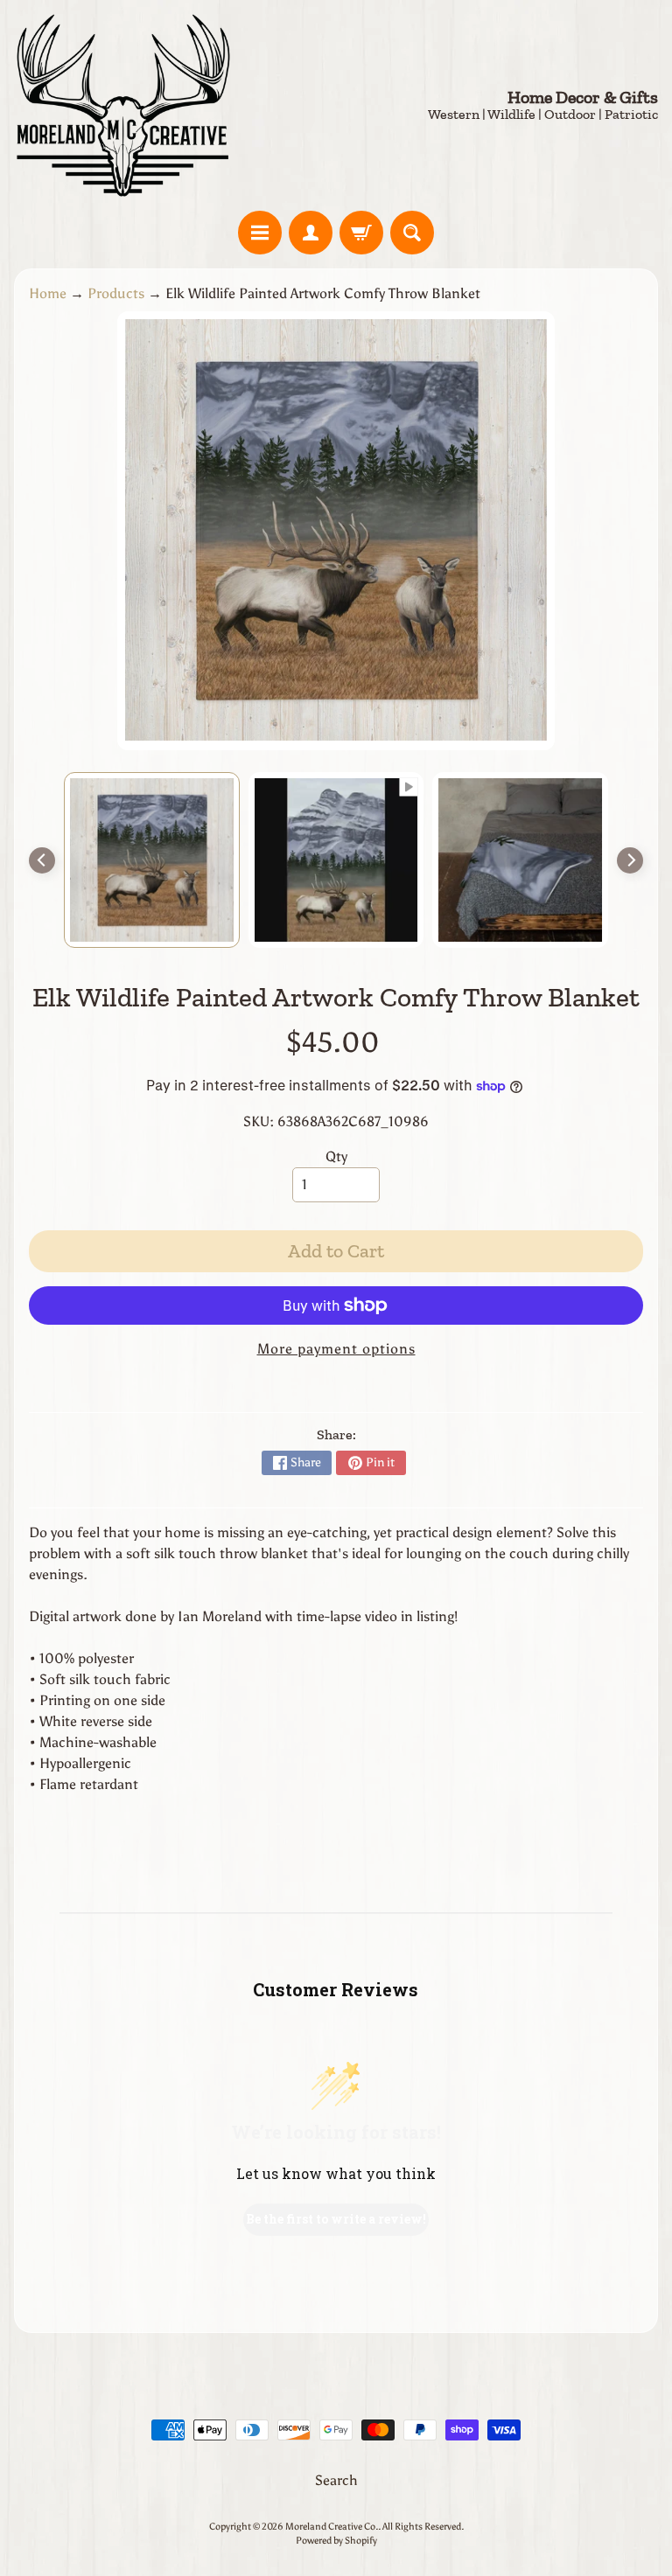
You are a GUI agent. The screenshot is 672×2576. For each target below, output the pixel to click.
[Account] (311, 233)
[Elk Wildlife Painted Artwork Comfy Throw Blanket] (152, 860)
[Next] (630, 860)
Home (48, 293)
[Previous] (42, 860)
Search (336, 2480)
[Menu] (260, 233)
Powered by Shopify (336, 2540)
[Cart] (361, 233)
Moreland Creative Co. (332, 2526)
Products (116, 293)
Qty (336, 1156)
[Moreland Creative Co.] (123, 105)
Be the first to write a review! (336, 2219)
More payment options (336, 1349)
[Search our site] (412, 233)
